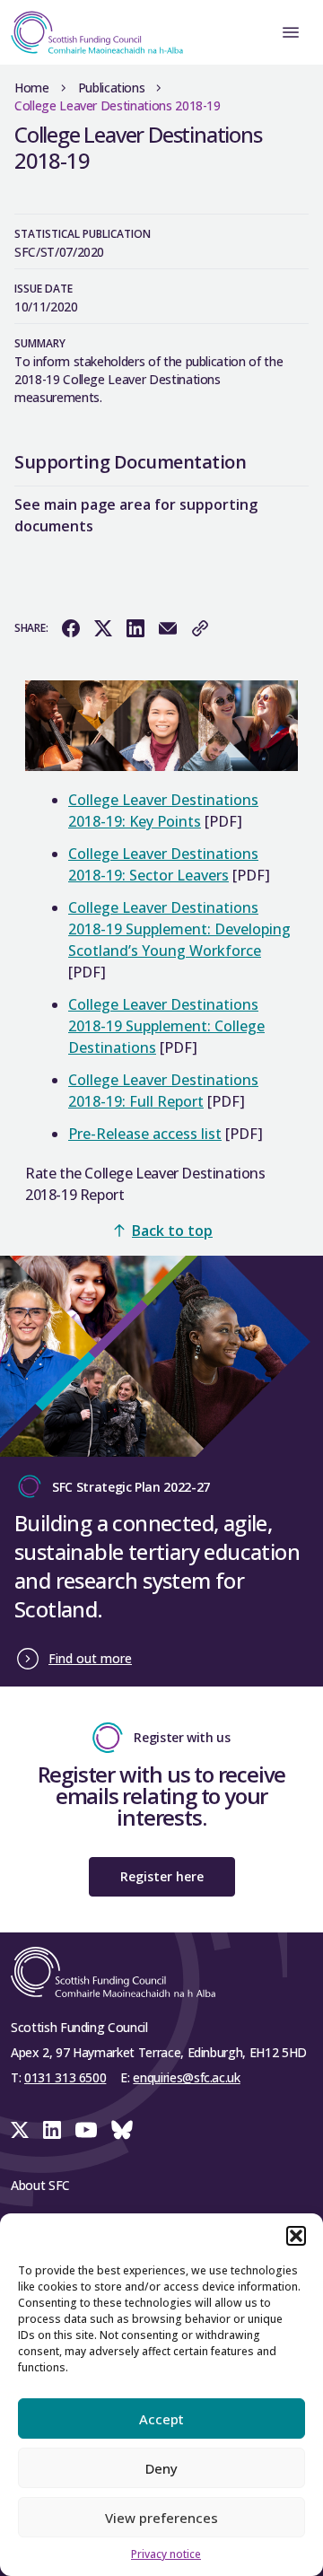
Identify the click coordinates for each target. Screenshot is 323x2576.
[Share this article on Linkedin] (135, 628)
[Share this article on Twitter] (103, 628)
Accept (161, 2419)
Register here (162, 1876)
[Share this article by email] (168, 628)
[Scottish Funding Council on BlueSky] (122, 2130)
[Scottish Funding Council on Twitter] (20, 2130)
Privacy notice (166, 2554)
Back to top (172, 1231)
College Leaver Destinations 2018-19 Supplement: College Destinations (166, 1026)
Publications (112, 88)
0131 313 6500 (65, 2077)
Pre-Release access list (145, 1134)
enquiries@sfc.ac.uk (186, 2077)
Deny (161, 2468)
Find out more (90, 1658)
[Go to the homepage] (92, 32)
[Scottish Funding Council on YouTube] (86, 2130)
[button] (296, 2236)
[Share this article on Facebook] (71, 628)
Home (32, 88)
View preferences (161, 2518)
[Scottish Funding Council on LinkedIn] (52, 2130)
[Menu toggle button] (291, 32)
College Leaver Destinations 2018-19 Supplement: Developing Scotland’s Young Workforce (179, 929)
